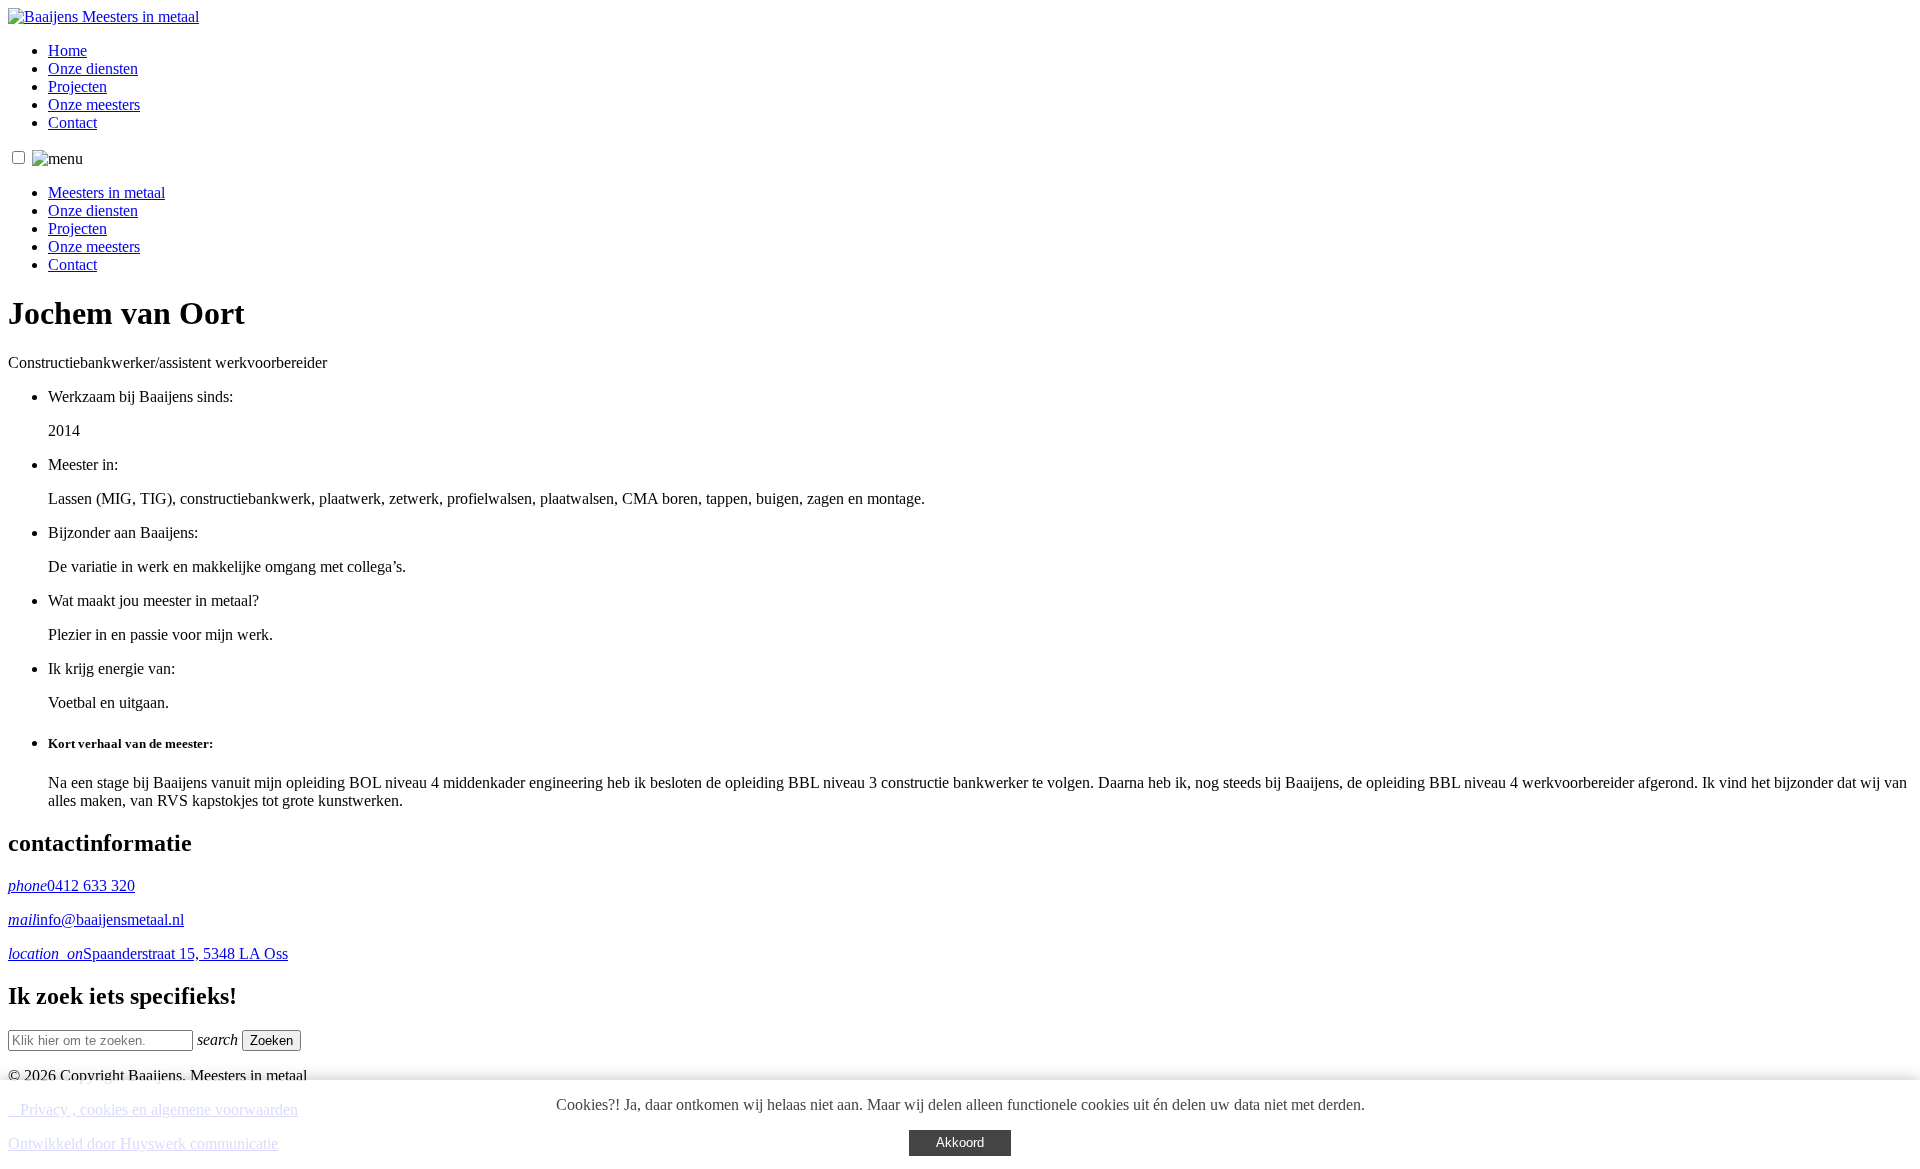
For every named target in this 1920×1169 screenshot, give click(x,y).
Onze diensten (93, 68)
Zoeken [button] (271, 1040)
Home (67, 50)
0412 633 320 (71, 885)
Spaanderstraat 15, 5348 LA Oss (148, 953)
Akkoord (960, 1142)
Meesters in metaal (106, 192)
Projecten (77, 86)
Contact (72, 122)
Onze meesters (94, 104)
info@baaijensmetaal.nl (96, 919)
